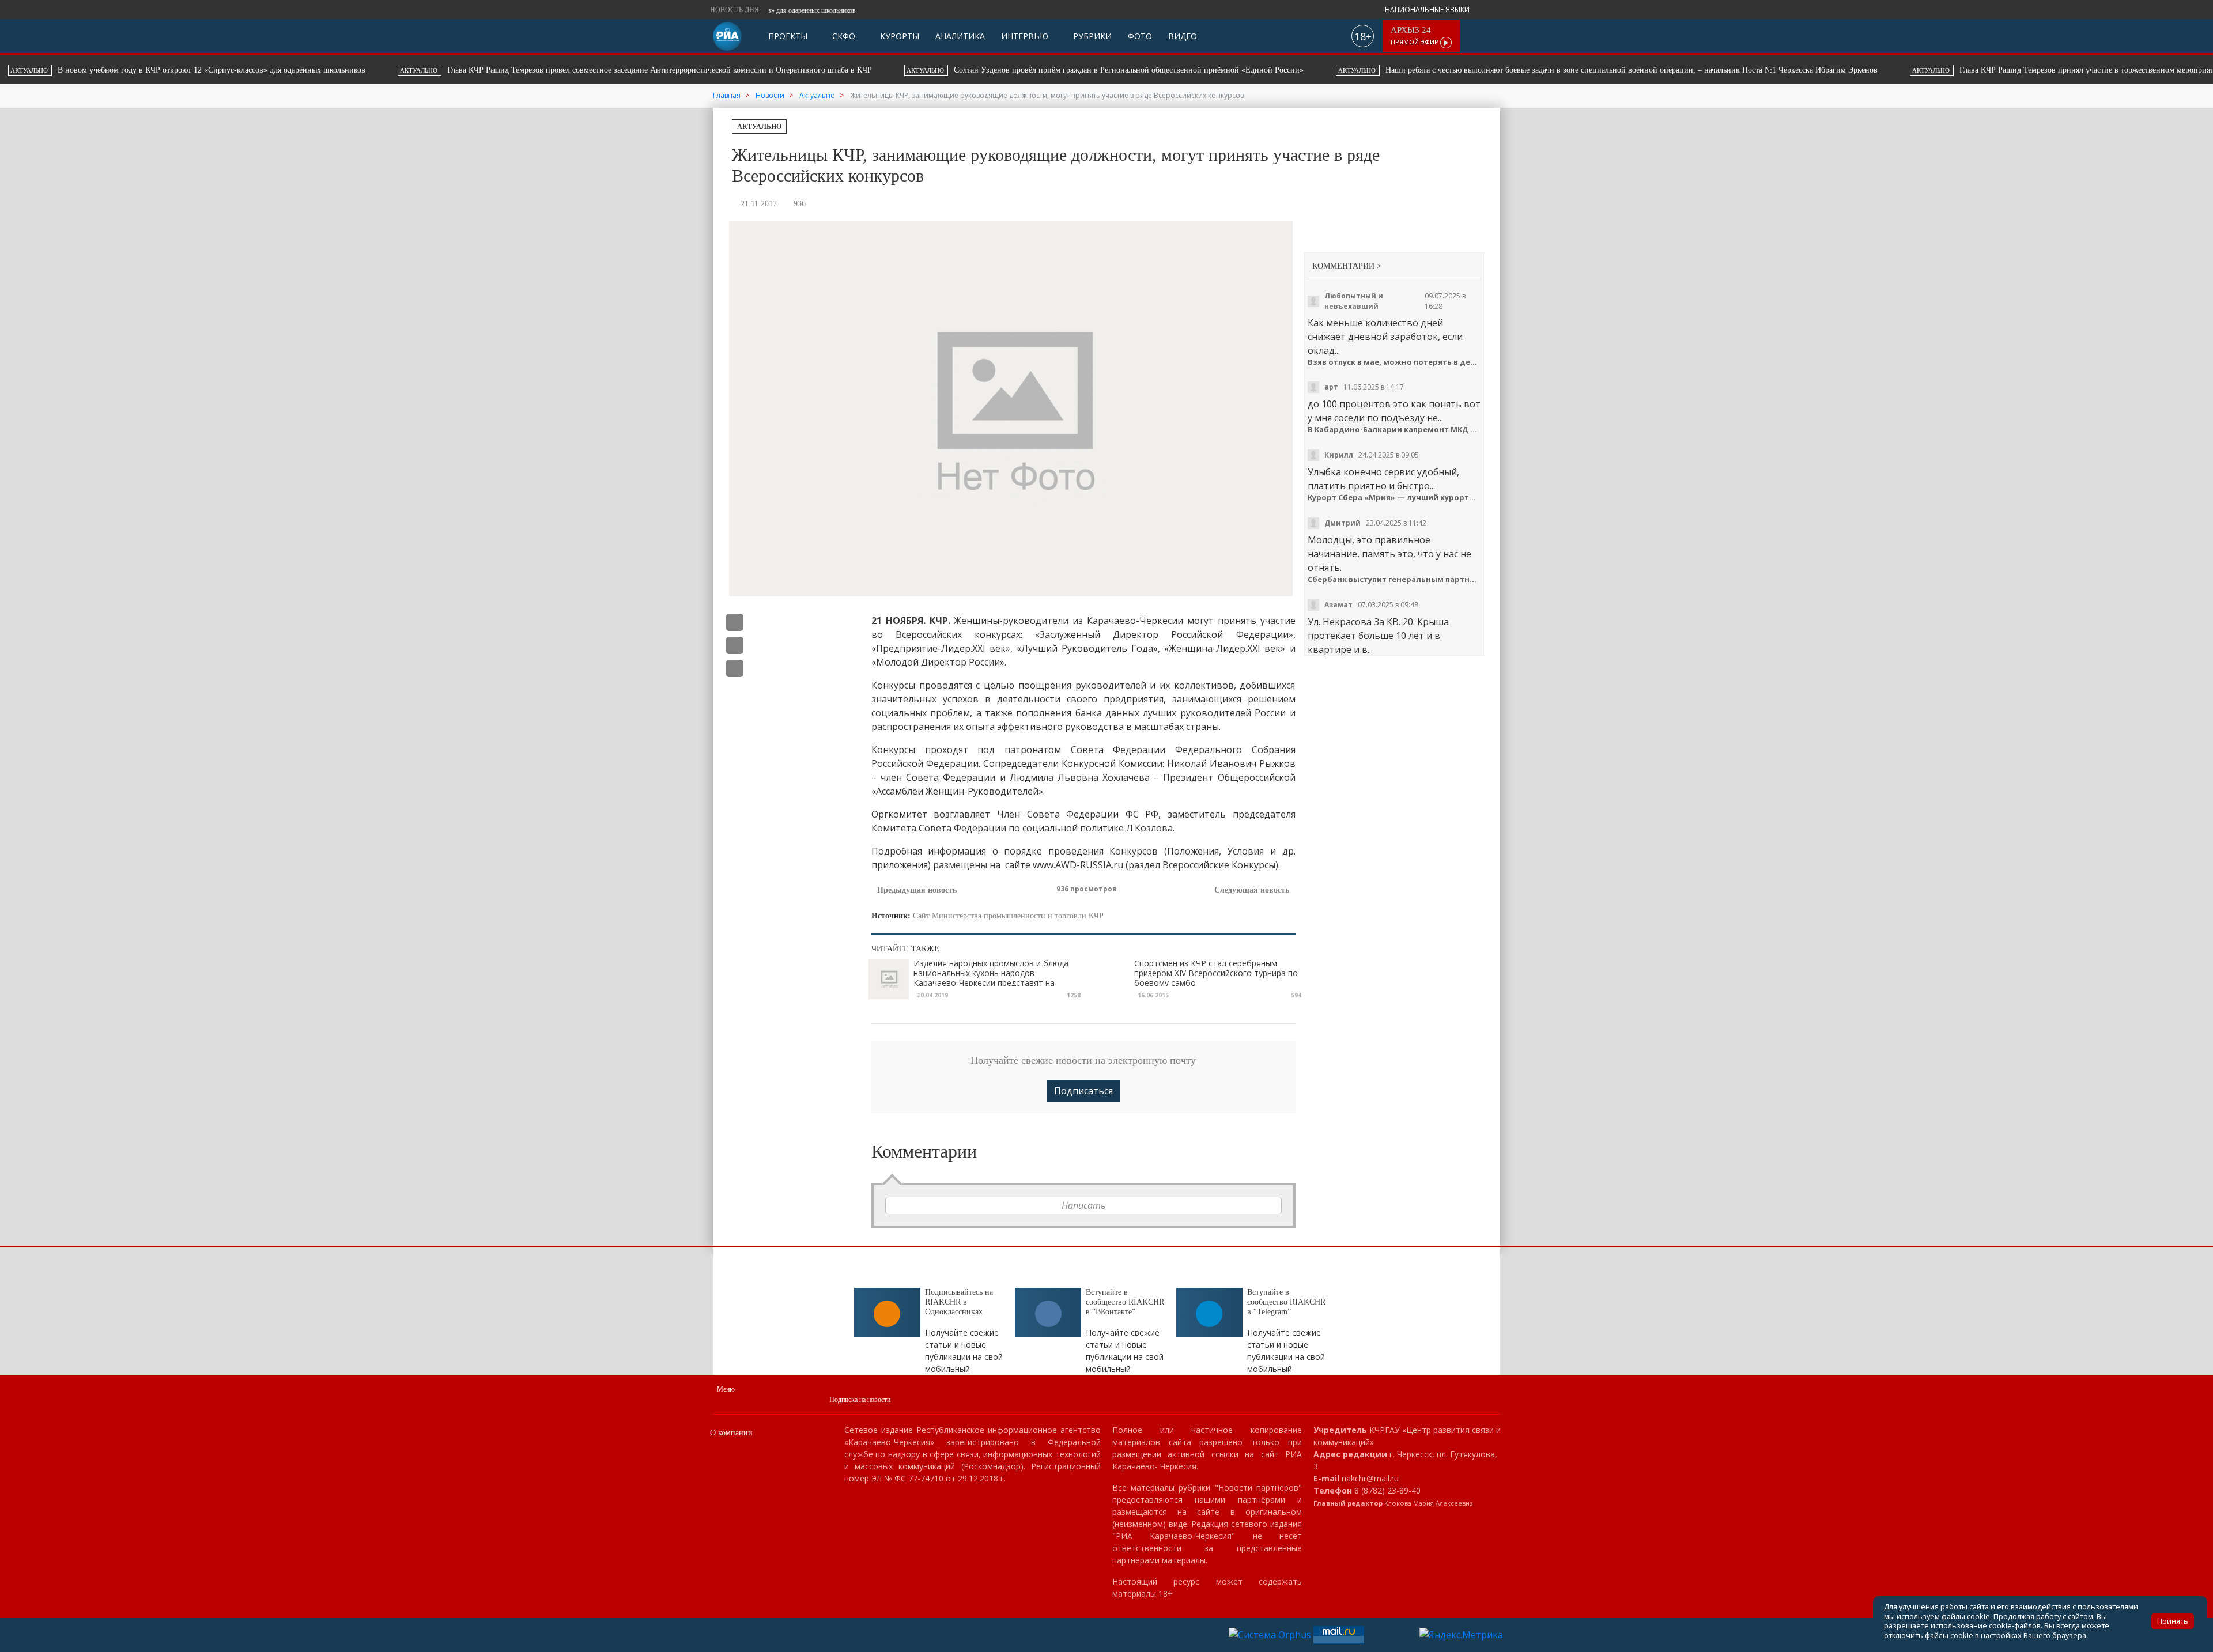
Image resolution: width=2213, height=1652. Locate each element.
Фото (1140, 36)
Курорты (898, 36)
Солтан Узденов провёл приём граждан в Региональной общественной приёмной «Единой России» (636, 70)
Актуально (759, 127)
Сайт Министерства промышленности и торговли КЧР (1008, 916)
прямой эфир (1415, 36)
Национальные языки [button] (1428, 10)
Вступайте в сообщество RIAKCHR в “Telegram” (1286, 1302)
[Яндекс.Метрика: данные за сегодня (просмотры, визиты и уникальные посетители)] (1461, 1635)
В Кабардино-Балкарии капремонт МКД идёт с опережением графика (1394, 430)
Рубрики (1091, 36)
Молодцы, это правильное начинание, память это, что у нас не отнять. (1389, 554)
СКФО (843, 36)
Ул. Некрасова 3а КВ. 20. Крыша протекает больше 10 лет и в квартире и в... (1378, 636)
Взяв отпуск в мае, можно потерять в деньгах (1394, 362)
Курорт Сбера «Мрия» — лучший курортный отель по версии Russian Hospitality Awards (1394, 498)
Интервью (1025, 36)
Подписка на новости (860, 1400)
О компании (731, 1433)
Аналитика (960, 36)
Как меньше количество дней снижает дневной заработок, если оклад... (1385, 337)
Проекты (788, 36)
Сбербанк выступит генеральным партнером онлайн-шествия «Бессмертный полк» (1394, 579)
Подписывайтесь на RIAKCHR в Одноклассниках (959, 1302)
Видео (1183, 36)
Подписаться (1083, 1091)
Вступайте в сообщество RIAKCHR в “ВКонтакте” (1125, 1302)
